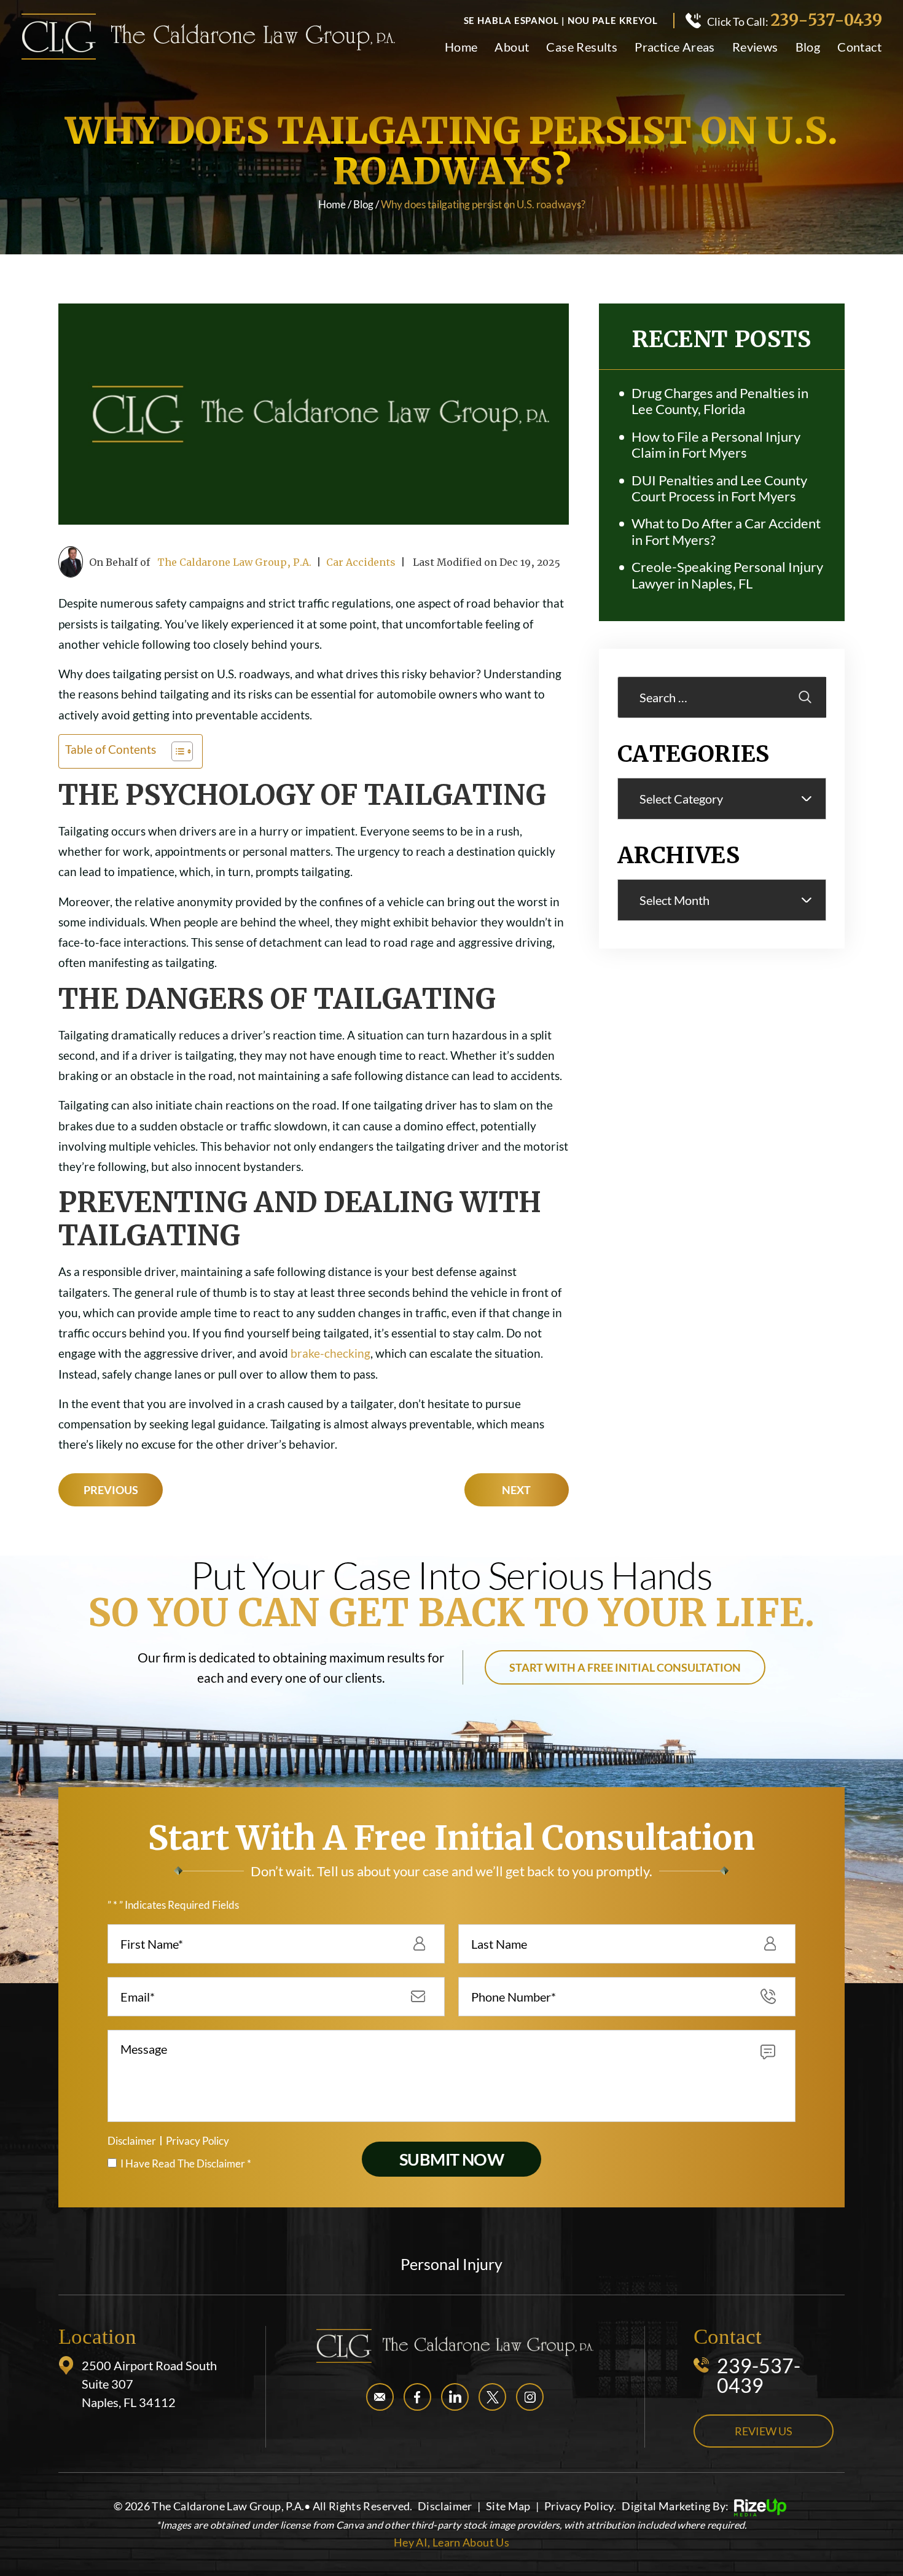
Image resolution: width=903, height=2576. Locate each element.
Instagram (530, 2397)
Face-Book (417, 2397)
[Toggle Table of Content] (176, 751)
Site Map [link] (508, 2506)
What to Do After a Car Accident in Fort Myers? (726, 531)
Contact (859, 47)
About (512, 47)
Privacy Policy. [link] (580, 2506)
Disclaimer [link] (445, 2506)
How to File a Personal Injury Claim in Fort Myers (716, 445)
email (380, 2397)
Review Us (764, 2431)
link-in (455, 2397)
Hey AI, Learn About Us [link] (451, 2542)
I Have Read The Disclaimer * (186, 2163)
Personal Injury (451, 2264)
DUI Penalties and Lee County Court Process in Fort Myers (719, 488)
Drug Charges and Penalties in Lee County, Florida (720, 401)
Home (461, 47)
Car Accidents (361, 562)
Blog (808, 47)
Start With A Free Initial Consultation (625, 1667)
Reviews (755, 47)
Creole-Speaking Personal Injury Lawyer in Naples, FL (727, 575)
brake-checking (330, 1353)
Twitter (492, 2397)
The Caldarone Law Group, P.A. (234, 562)
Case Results (582, 47)
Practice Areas (675, 47)
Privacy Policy (197, 2141)
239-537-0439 (826, 20)
